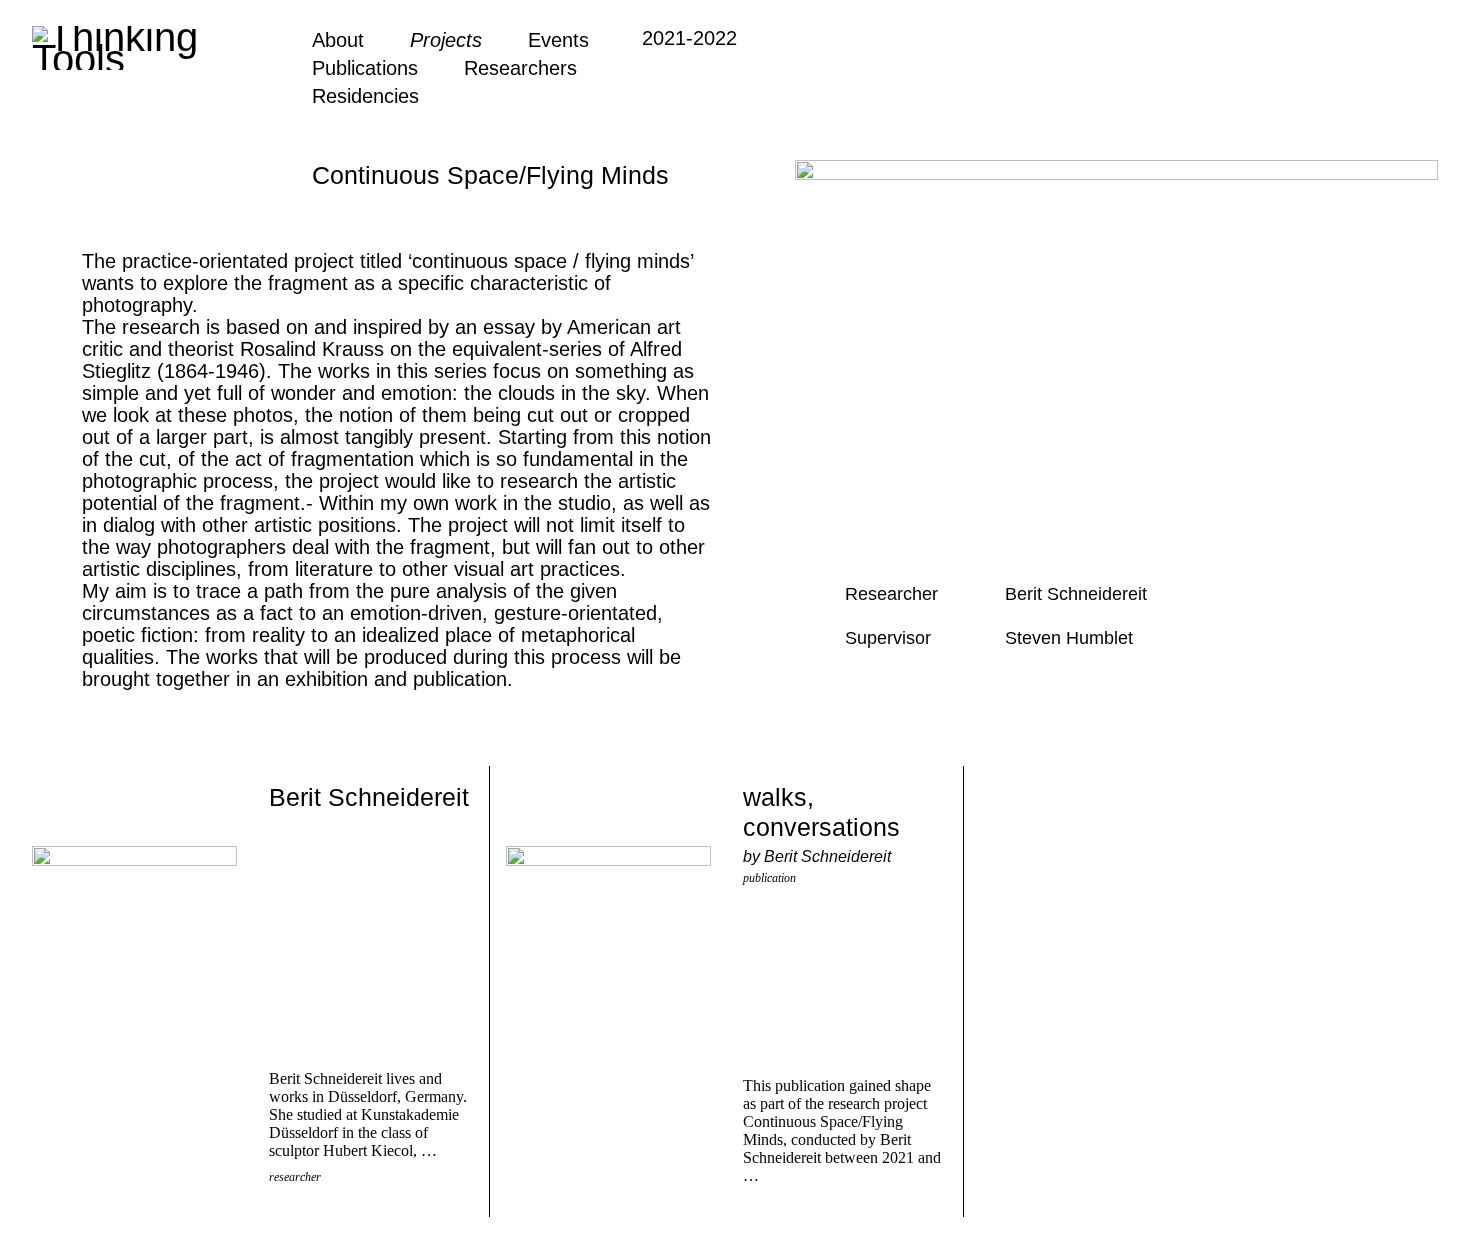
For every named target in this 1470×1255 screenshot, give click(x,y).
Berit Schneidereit (369, 797)
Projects (446, 40)
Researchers (520, 68)
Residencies (365, 96)
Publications (365, 68)
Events (558, 40)
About (338, 40)
